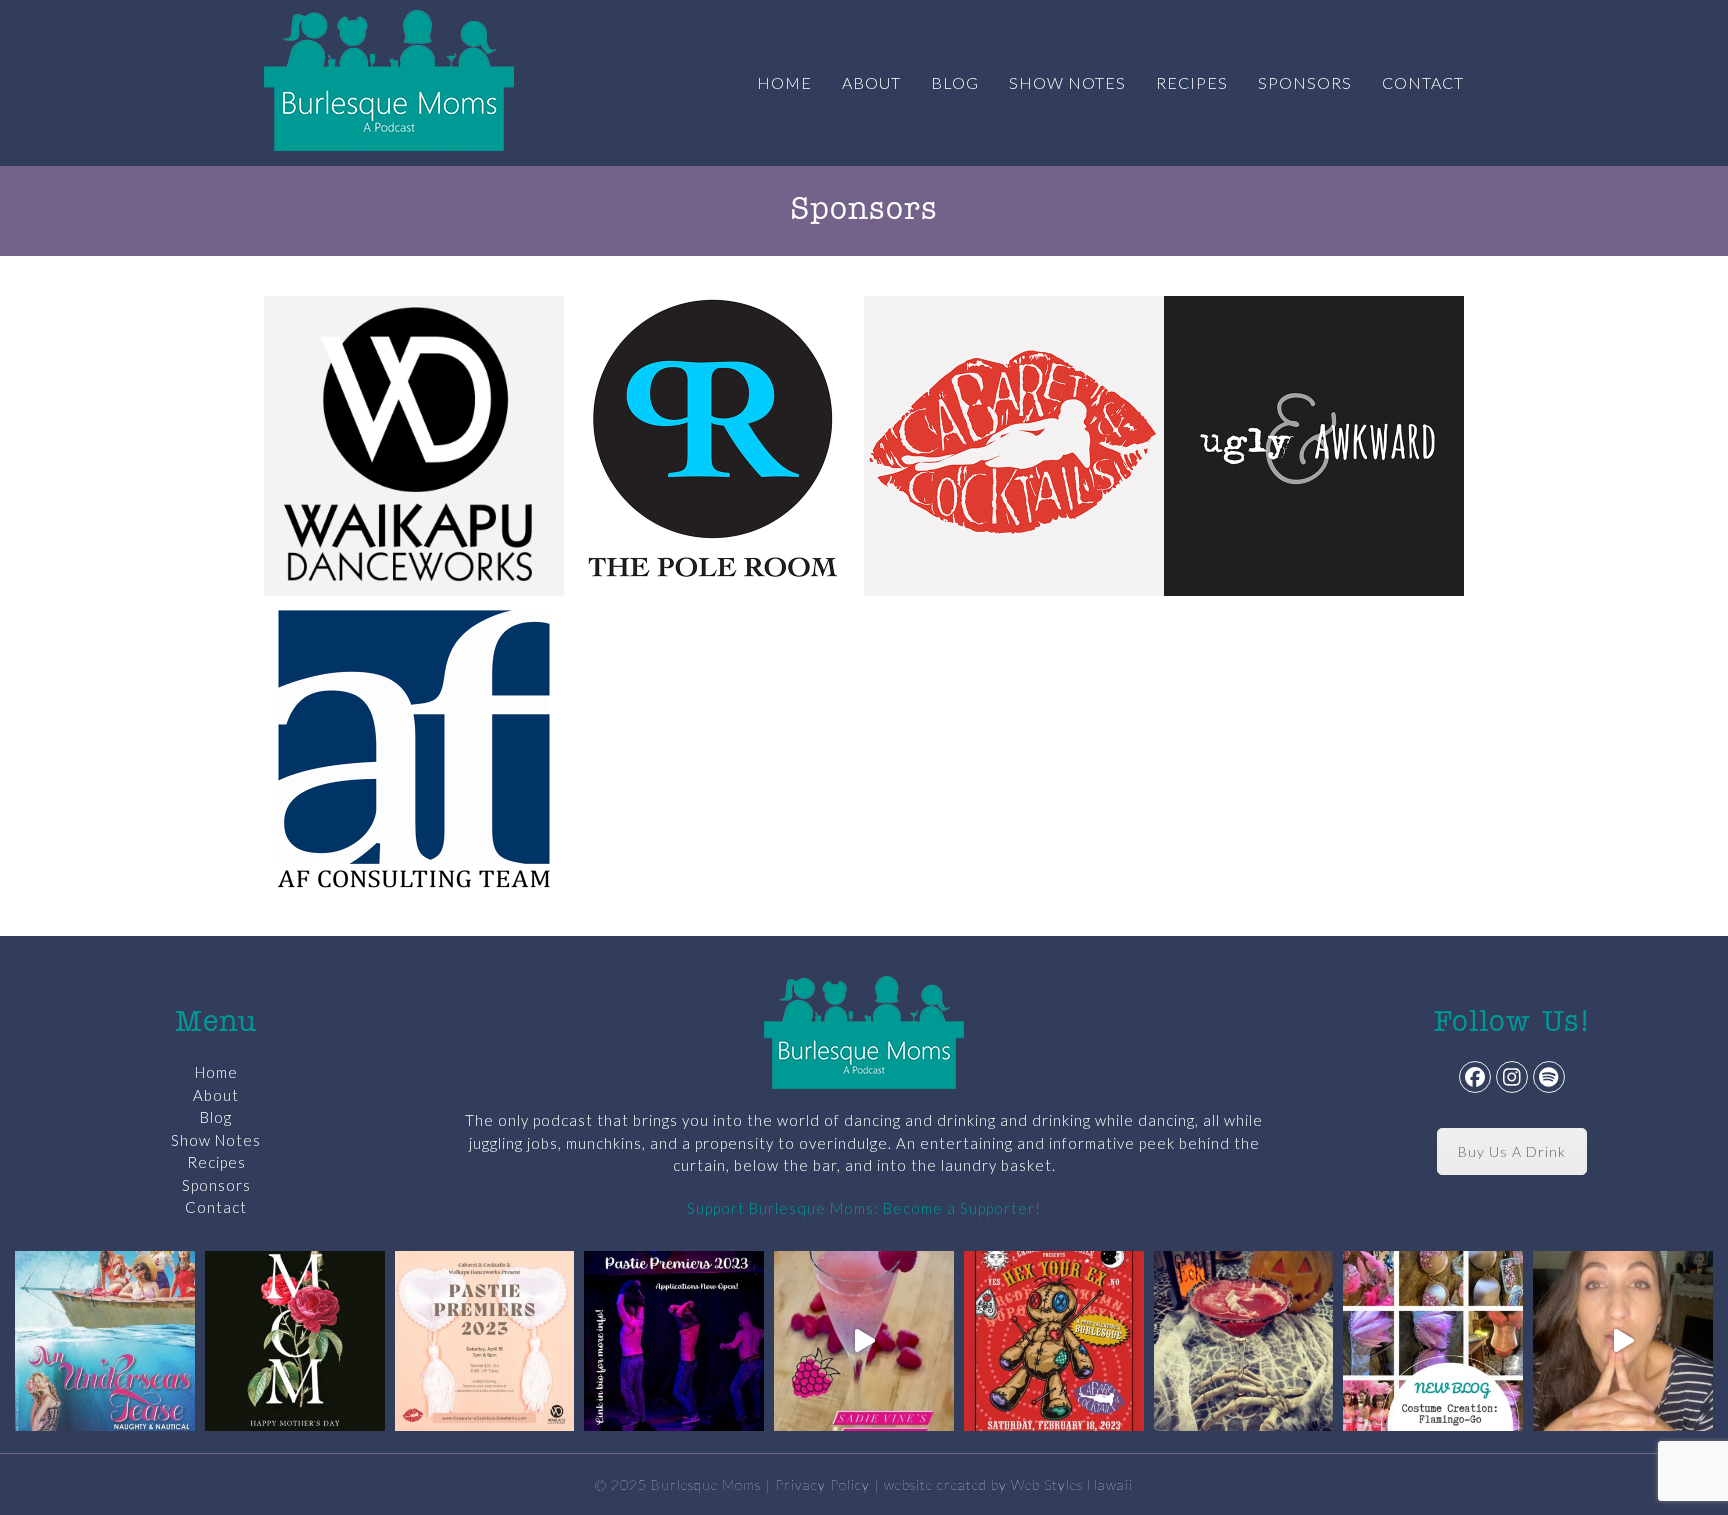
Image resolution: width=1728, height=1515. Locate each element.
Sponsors (216, 1185)
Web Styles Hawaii (1072, 1484)
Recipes (216, 1162)
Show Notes (216, 1140)
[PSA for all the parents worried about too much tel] (1623, 1341)
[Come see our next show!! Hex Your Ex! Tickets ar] (1054, 1341)
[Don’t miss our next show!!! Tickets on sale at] (105, 1341)
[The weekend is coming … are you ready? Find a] (864, 1341)
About (216, 1095)
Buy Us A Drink (1512, 1151)
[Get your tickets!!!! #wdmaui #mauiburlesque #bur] (485, 1341)
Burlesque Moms (706, 1484)
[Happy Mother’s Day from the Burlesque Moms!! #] (295, 1341)
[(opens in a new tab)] (414, 444)
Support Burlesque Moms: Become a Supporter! (864, 1208)
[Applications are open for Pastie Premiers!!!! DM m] (674, 1341)
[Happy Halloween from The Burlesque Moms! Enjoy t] (1244, 1341)
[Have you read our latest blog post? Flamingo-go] (1433, 1341)
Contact (216, 1207)
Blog (216, 1117)
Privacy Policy (822, 1484)
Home (216, 1072)
